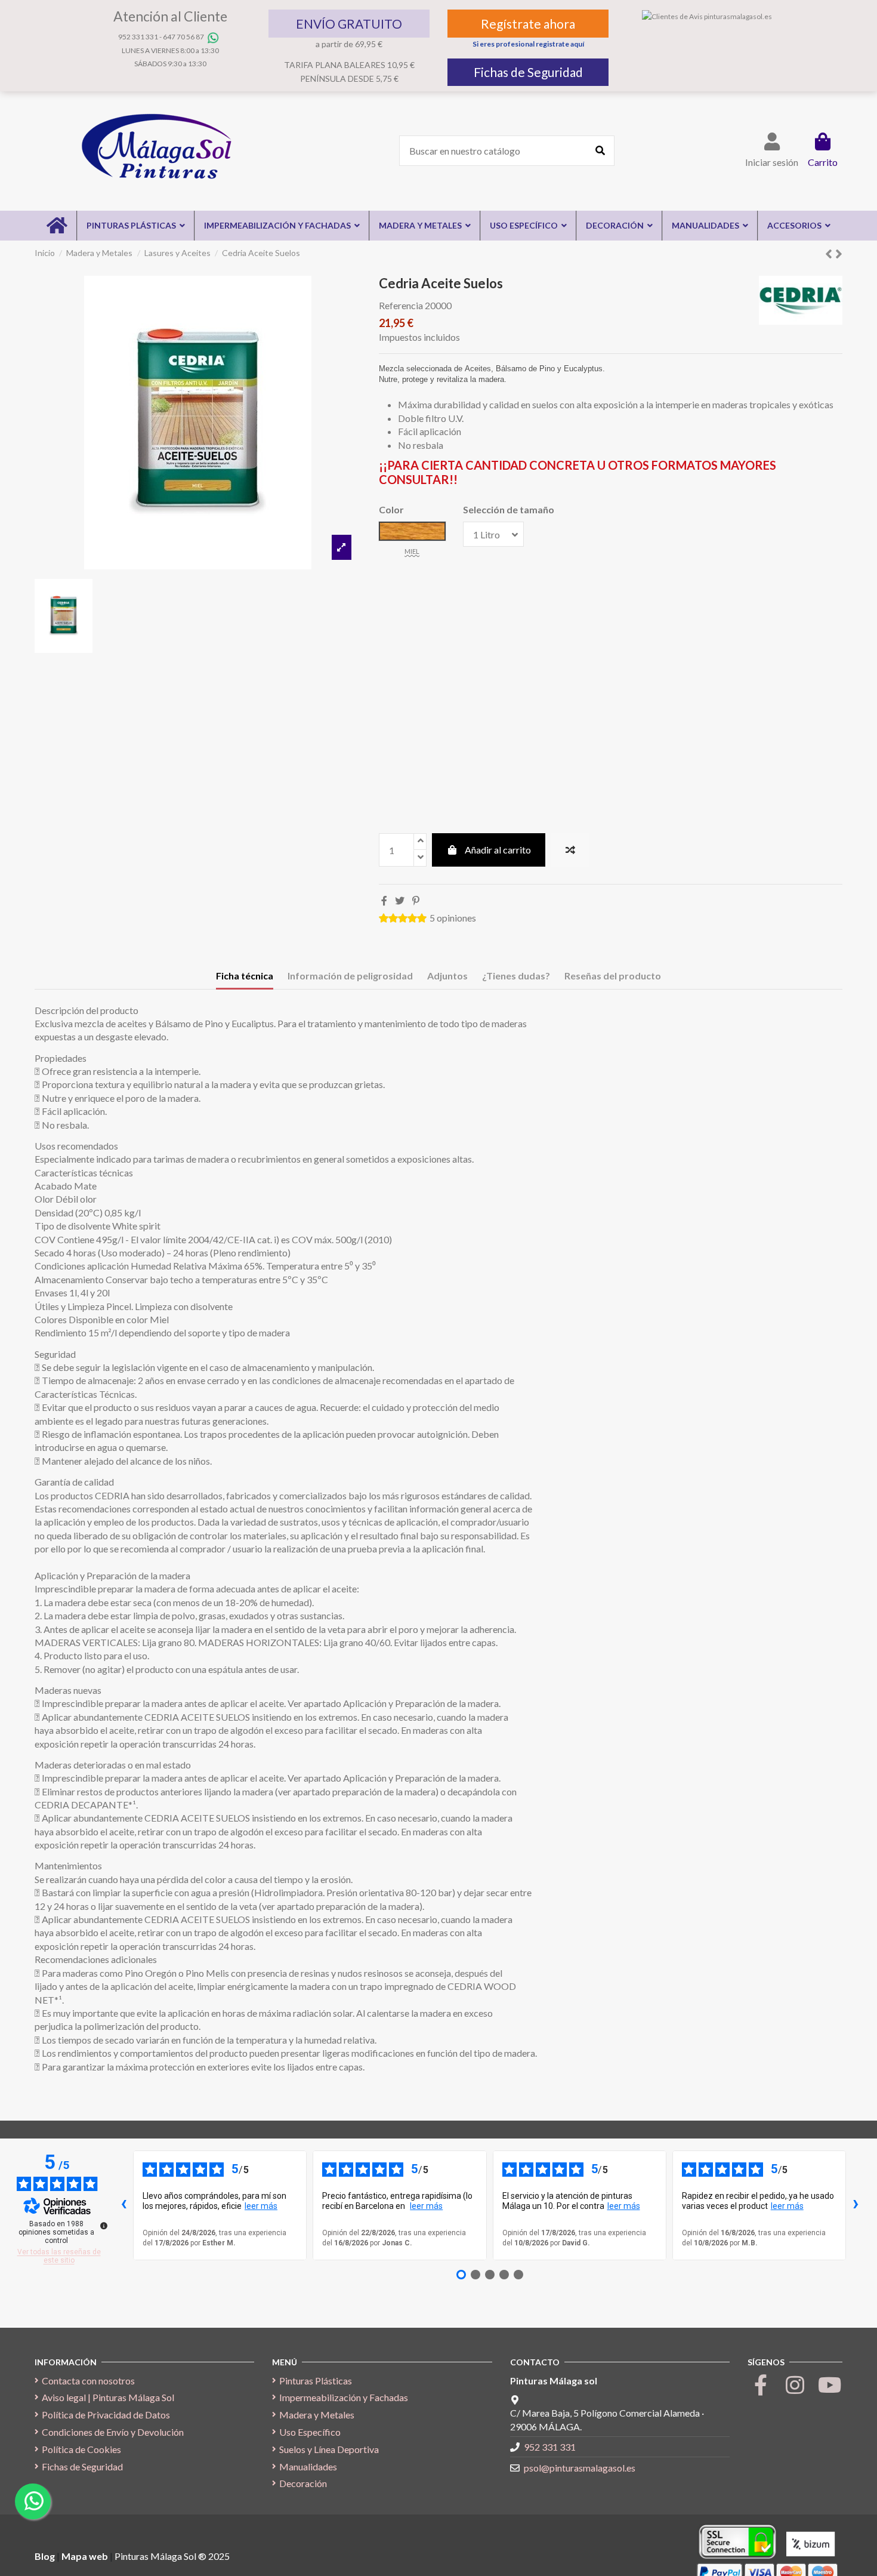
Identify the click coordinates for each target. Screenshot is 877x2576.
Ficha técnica (245, 976)
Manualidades (308, 2466)
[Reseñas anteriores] (123, 2205)
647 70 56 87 (183, 37)
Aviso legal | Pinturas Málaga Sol (108, 2397)
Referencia (401, 305)
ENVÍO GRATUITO (349, 24)
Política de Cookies (81, 2449)
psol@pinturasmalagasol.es (580, 2468)
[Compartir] (384, 900)
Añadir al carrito (498, 850)
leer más (261, 2206)
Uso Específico (310, 2432)
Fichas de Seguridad (528, 72)
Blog (46, 2556)
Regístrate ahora (528, 24)
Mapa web (85, 2556)
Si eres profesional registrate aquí (528, 44)
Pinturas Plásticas (316, 2381)
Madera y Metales (317, 2415)
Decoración (303, 2483)
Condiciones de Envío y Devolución (113, 2432)
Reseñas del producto (613, 976)
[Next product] (839, 253)
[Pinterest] (416, 900)
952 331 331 (138, 37)
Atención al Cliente (170, 16)
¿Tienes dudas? (516, 976)
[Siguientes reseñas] (856, 2205)
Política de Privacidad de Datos (106, 2415)
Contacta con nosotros (88, 2381)
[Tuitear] (400, 900)
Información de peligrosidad (350, 976)
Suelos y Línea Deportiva (329, 2449)
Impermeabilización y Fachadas (344, 2397)
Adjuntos (447, 976)
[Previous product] (830, 253)
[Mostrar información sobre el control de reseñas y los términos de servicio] (104, 2226)
